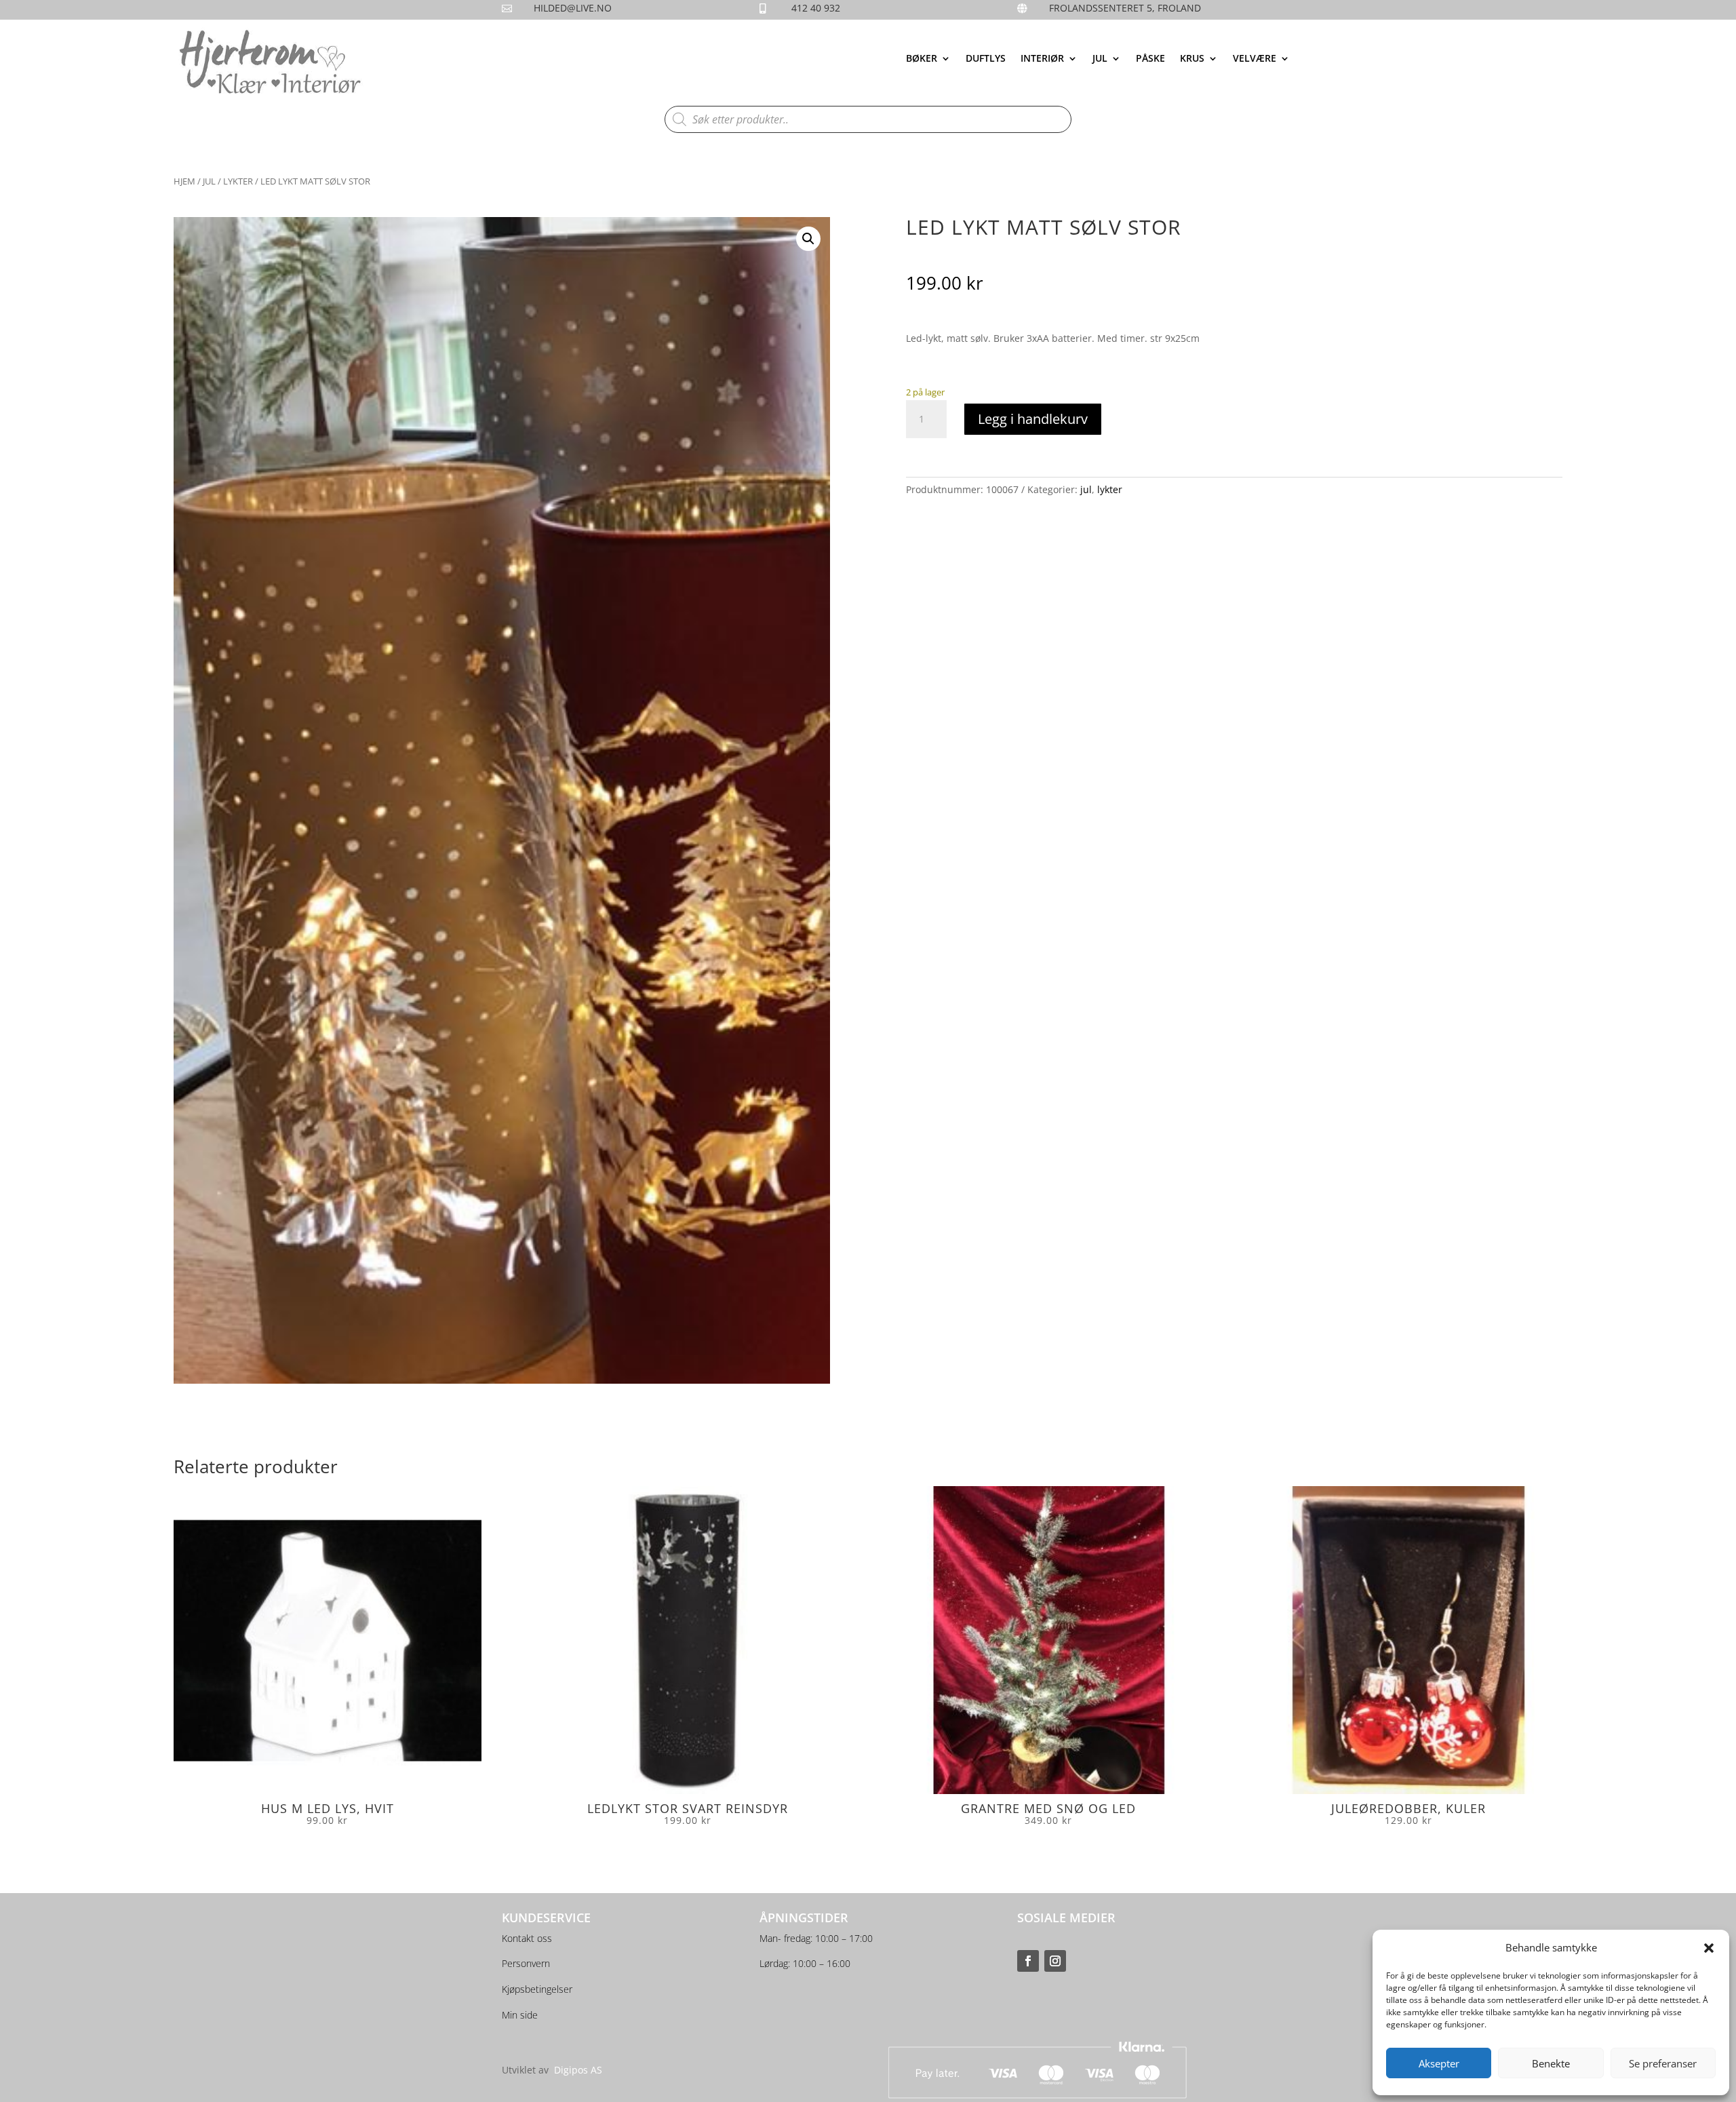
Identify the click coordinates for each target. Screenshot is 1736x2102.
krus (1192, 59)
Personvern (526, 1963)
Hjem (184, 181)
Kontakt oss (527, 1938)
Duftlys (986, 59)
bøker (922, 59)
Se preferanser (1663, 2063)
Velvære (1255, 59)
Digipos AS (578, 2070)
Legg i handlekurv (1033, 419)
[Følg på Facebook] (1028, 1961)
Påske (1150, 59)
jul (1100, 59)
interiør (1042, 59)
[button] (1709, 1948)
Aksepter (1439, 2063)
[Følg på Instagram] (1055, 1961)
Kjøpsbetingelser (537, 1989)
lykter (238, 181)
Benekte (1551, 2063)
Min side (520, 2015)
